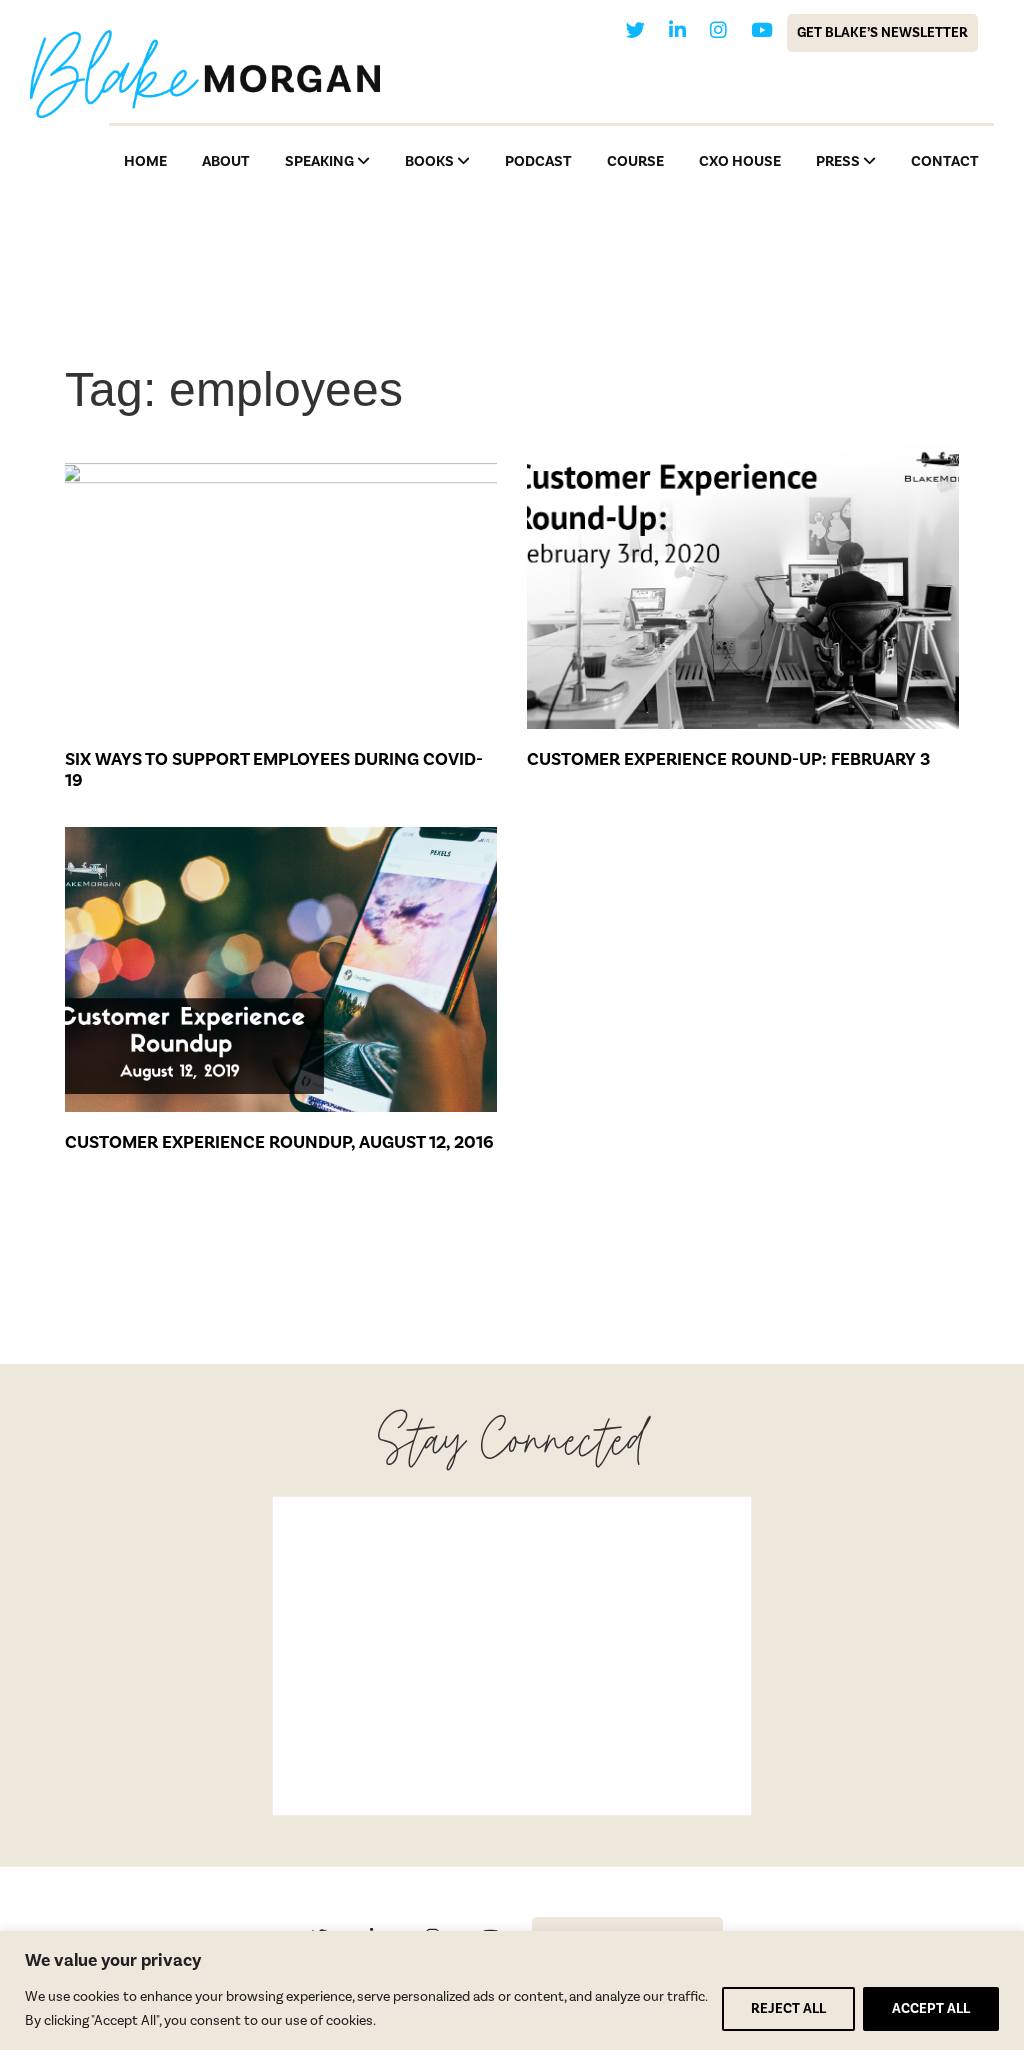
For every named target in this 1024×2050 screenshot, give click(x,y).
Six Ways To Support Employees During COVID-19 (274, 770)
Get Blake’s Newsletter (882, 33)
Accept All (931, 2009)
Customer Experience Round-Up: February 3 (728, 759)
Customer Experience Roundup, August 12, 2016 (279, 1142)
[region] (512, 1990)
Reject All (788, 2009)
